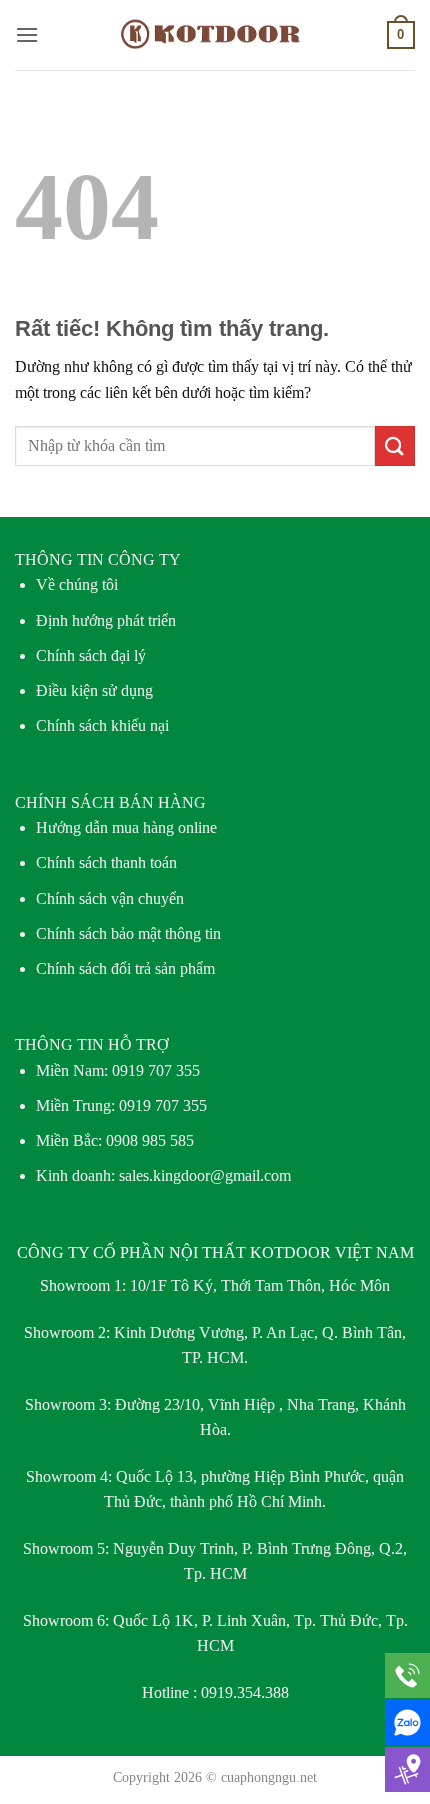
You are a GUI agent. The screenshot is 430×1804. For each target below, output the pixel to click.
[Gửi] (395, 445)
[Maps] (407, 1769)
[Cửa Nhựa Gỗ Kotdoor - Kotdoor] (215, 35)
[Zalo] (407, 1722)
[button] (27, 34)
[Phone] (407, 1675)
